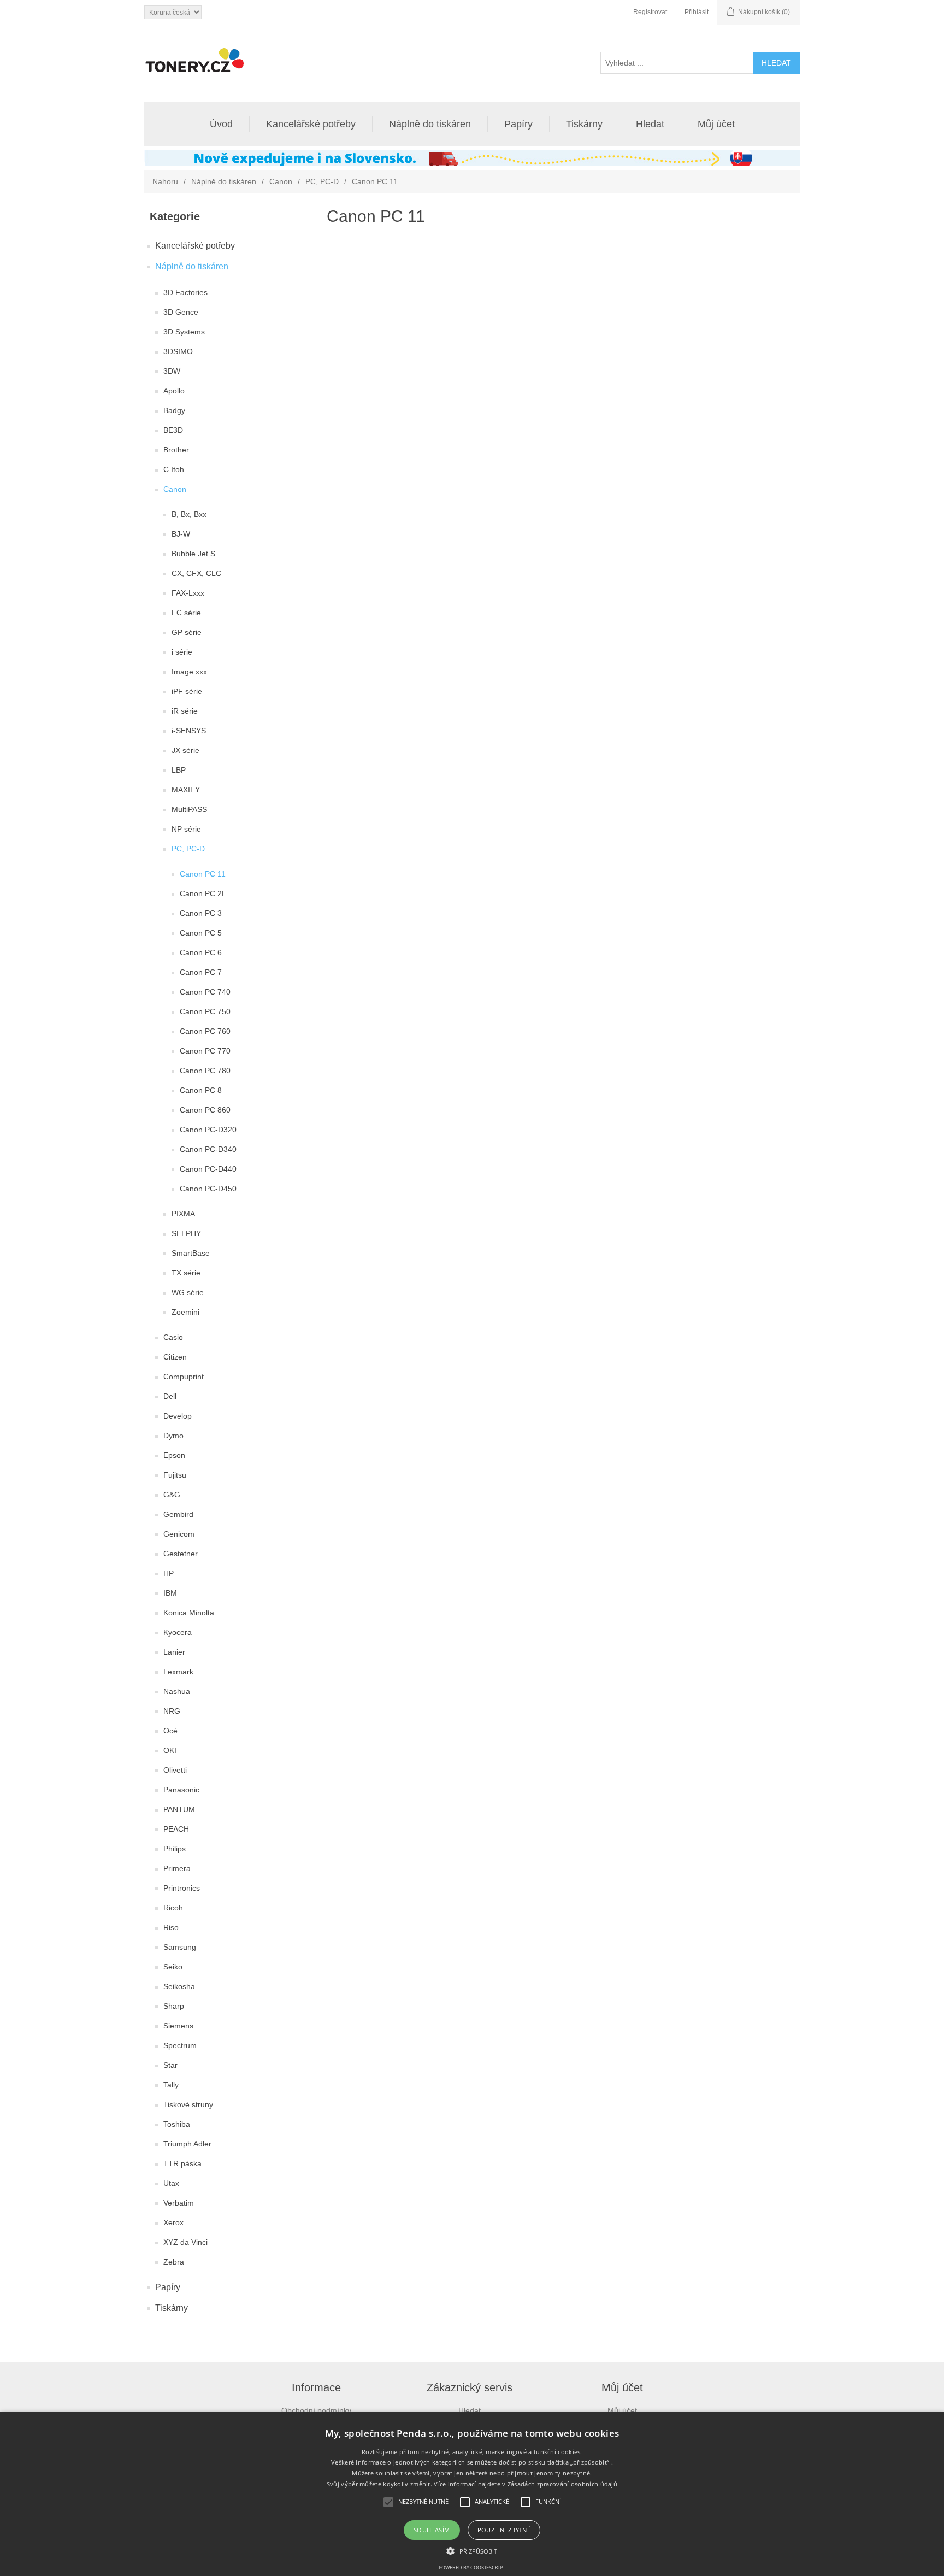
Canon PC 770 (205, 1051)
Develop (178, 1416)
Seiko (173, 1967)
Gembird (178, 1514)
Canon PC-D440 (208, 1169)
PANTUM (179, 1809)
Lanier (174, 1652)
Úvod (221, 124)
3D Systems (184, 332)
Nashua (177, 1691)
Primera (177, 1868)
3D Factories (185, 292)
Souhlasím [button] (432, 2530)
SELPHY (186, 1233)
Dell (170, 1396)
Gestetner (181, 1554)
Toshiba (177, 2124)
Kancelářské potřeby (311, 124)
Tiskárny (584, 124)
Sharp (174, 2006)
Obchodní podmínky (316, 2410)
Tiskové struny (188, 2104)
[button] (472, 2550)
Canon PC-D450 (208, 1189)
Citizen (175, 1357)
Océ (170, 1731)
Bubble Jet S (193, 554)
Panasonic (181, 1790)
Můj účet (716, 124)
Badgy (174, 410)
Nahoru (165, 181)
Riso (171, 1927)
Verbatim (179, 2203)
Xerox (173, 2222)
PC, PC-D (322, 181)
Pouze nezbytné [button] (504, 2530)
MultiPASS (189, 809)
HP (169, 1573)
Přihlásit (697, 12)
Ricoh (173, 1908)
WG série (188, 1292)
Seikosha (179, 1986)
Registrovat (650, 12)
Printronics (182, 1888)
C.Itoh (174, 469)
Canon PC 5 (201, 933)
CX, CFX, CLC (196, 573)
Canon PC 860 (205, 1110)
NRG (172, 1711)
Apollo (174, 391)
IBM (170, 1593)
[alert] (472, 2494)
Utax (171, 2183)
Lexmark (178, 1672)
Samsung (180, 1947)
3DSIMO (178, 351)
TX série (186, 1273)
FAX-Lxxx (188, 593)
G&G (172, 1495)
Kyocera (178, 1632)
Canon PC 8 (201, 1090)
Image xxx (189, 672)
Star (170, 2065)
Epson (174, 1455)
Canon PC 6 (201, 952)
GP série (187, 632)
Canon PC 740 (205, 992)
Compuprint (184, 1377)
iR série (185, 711)
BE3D (173, 430)
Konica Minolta (189, 1613)
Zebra (174, 2262)
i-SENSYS (189, 731)
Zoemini (185, 1312)
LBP (179, 770)
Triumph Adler (187, 2144)
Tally (171, 2085)
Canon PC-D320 (208, 1130)
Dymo (173, 1436)
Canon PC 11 (203, 874)
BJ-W (181, 534)
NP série (186, 829)
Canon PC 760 (205, 1031)
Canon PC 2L (203, 893)
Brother (176, 450)
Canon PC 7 (201, 972)
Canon (281, 181)
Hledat (650, 124)
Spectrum (180, 2045)
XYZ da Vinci (185, 2242)
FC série (186, 613)
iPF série (187, 691)
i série (182, 652)
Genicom (179, 1534)
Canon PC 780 (205, 1071)
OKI (170, 1750)
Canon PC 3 (201, 913)
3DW (172, 371)
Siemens (178, 2026)
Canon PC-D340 (208, 1149)
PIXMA (183, 1214)
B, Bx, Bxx (189, 514)
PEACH (176, 1829)
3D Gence (181, 312)
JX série (185, 750)
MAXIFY (186, 790)
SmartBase (191, 1253)
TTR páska (182, 2163)
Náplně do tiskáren (430, 124)
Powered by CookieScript (472, 2568)
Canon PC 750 (205, 1011)
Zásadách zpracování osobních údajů (562, 2484)
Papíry (518, 124)
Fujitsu (175, 1475)
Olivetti (175, 1770)
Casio (173, 1337)
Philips (175, 1849)
